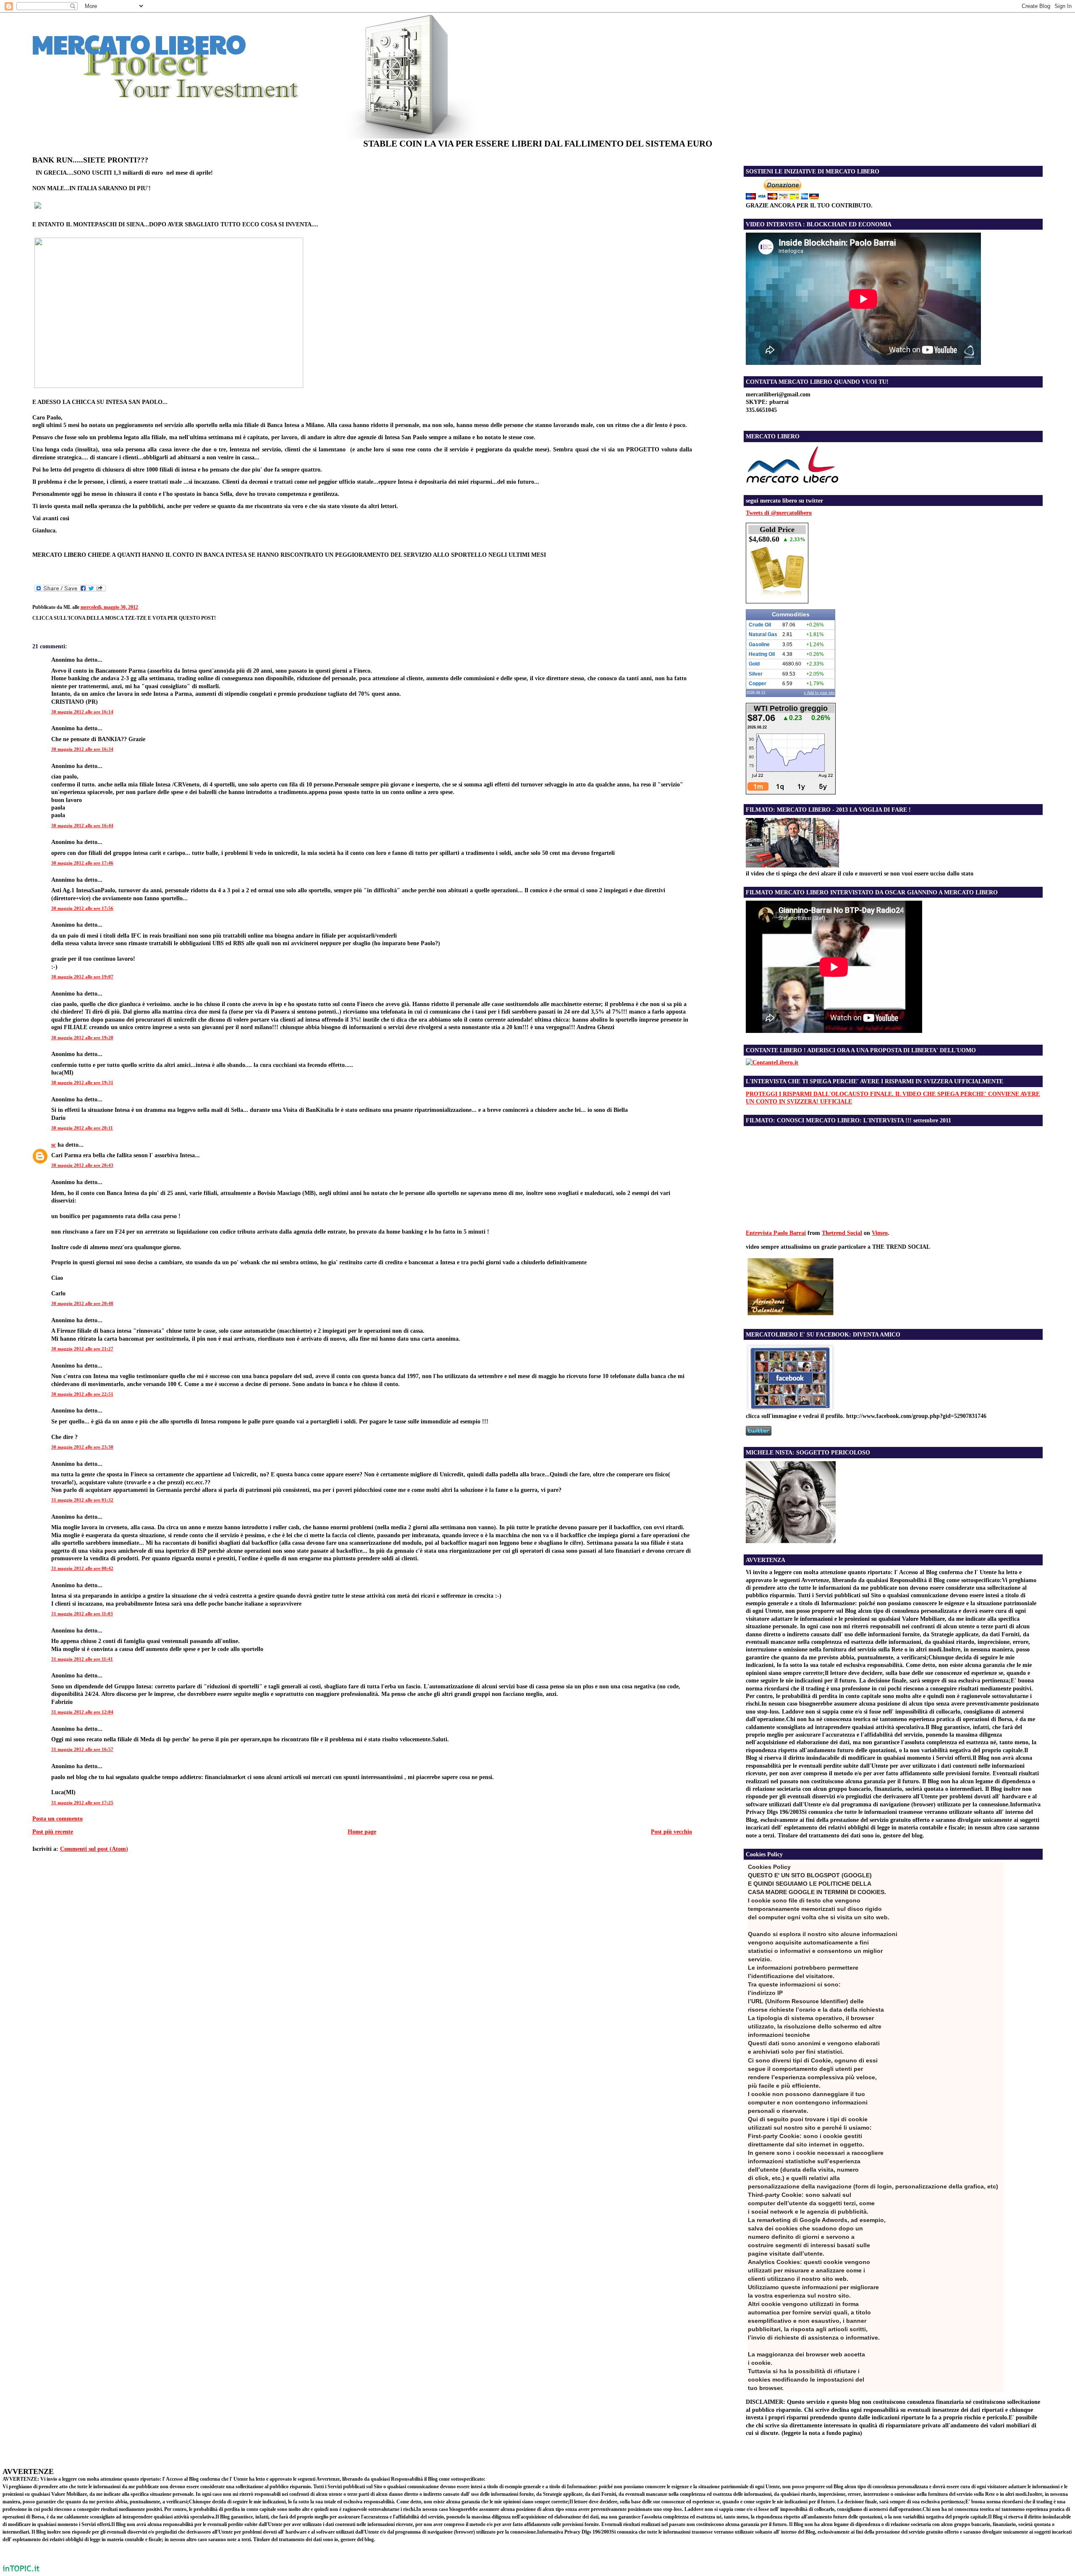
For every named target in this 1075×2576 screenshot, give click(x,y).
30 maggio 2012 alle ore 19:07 (82, 977)
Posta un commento (58, 1819)
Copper (758, 684)
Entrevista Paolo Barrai (776, 1233)
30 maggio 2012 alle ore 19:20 (82, 1038)
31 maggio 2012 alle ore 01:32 (82, 1500)
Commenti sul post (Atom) (94, 1849)
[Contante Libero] (772, 1062)
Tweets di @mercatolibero (779, 513)
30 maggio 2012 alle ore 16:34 (82, 749)
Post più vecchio (671, 1832)
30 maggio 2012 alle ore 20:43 (82, 1165)
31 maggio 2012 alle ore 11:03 (82, 1614)
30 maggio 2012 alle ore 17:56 (82, 908)
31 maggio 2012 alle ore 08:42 (82, 1568)
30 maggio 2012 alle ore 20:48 (82, 1303)
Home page (362, 1832)
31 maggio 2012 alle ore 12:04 (82, 1712)
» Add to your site (819, 693)
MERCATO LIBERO (139, 44)
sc (54, 1145)
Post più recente (53, 1832)
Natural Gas (763, 634)
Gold (754, 664)
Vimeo (880, 1233)
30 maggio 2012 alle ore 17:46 (82, 863)
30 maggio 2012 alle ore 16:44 (82, 825)
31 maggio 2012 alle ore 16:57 (82, 1749)
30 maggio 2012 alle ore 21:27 (82, 1349)
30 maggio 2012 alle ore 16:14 (82, 712)
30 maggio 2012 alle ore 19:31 (82, 1082)
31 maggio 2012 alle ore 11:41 (82, 1659)
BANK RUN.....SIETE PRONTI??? (90, 160)
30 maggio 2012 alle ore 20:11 (82, 1128)
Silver (756, 674)
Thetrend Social (842, 1233)
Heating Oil (762, 654)
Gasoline (759, 645)
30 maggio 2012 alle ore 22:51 (82, 1394)
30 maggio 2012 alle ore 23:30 (82, 1447)
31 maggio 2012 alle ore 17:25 (82, 1803)
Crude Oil (760, 625)
